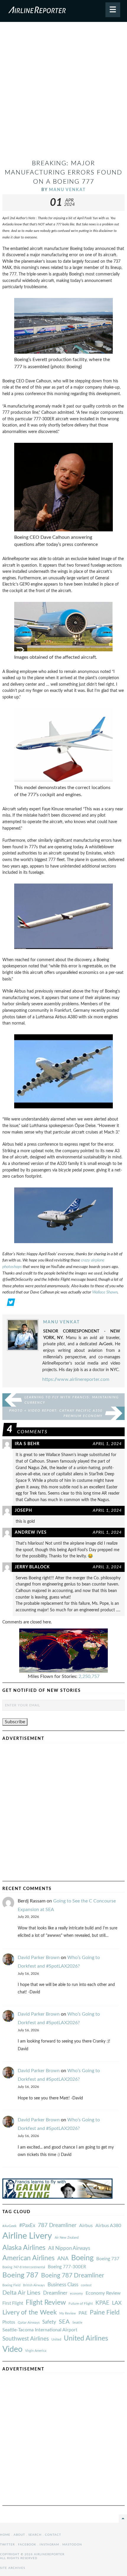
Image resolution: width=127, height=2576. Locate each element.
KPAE (102, 2303)
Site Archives (13, 2568)
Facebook (27, 2545)
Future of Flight (81, 2304)
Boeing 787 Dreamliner (73, 2276)
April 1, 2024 (107, 1444)
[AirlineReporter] (63, 11)
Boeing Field (11, 2285)
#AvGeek (9, 2226)
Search (35, 2535)
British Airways (34, 2285)
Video (12, 2349)
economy (76, 2294)
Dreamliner (55, 2293)
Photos (9, 2322)
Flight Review (46, 2303)
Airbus (86, 2226)
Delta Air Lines (21, 2293)
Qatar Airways (29, 2322)
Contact (53, 2535)
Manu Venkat (67, 190)
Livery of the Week (30, 2313)
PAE (83, 2313)
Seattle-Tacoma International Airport (40, 2330)
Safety (49, 2322)
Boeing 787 (20, 2275)
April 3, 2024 (107, 1567)
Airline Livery (27, 2236)
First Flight (13, 2303)
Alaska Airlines (24, 2248)
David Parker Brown (39, 1958)
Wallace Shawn (105, 1292)
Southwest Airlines (26, 2339)
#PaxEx (27, 2225)
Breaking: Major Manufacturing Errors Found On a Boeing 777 (63, 173)
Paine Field (105, 2313)
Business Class (63, 2285)
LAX (117, 2303)
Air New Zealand (67, 2238)
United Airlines (86, 2338)
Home (5, 2535)
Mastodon (72, 2545)
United (56, 2339)
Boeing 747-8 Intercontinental (24, 2267)
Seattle (77, 2323)
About (19, 2535)
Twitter (7, 2545)
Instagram (49, 2545)
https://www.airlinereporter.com (76, 1379)
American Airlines (29, 2258)
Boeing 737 (108, 2259)
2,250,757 (89, 1676)
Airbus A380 (108, 2226)
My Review (68, 2313)
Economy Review (103, 2293)
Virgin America (36, 2351)
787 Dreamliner (57, 2225)
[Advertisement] (63, 93)
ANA (63, 2259)
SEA (64, 2322)
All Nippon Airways (69, 2248)
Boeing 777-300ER (67, 2267)
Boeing (82, 2258)
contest (86, 2285)
